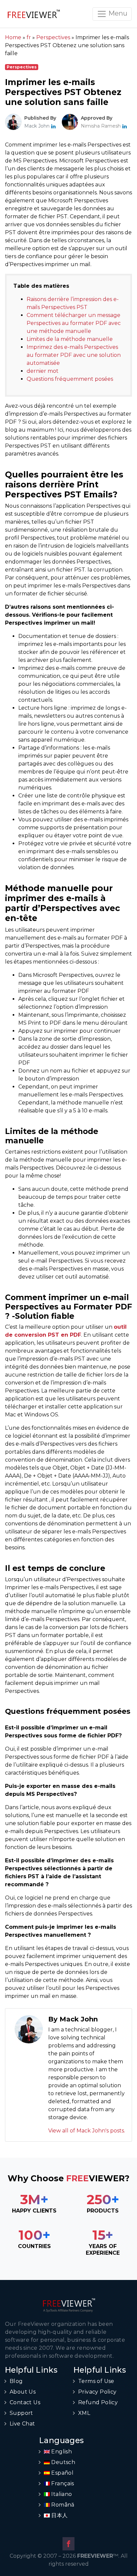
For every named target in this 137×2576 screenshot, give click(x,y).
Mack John (38, 126)
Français (62, 2483)
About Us (23, 2392)
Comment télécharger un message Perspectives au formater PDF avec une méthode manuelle (74, 323)
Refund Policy (98, 2402)
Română (62, 2505)
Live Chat (22, 2424)
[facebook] (68, 2544)
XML (84, 2413)
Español (62, 2473)
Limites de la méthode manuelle (70, 339)
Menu (117, 13)
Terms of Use (96, 2381)
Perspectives (22, 67)
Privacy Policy (97, 2392)
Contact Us (25, 2402)
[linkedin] (53, 126)
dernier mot (43, 371)
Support (21, 2413)
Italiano (61, 2494)
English (61, 2452)
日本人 (59, 2515)
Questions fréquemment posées (70, 379)
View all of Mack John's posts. (87, 2131)
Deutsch (63, 2462)
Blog (16, 2381)
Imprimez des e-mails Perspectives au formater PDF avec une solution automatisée (74, 355)
